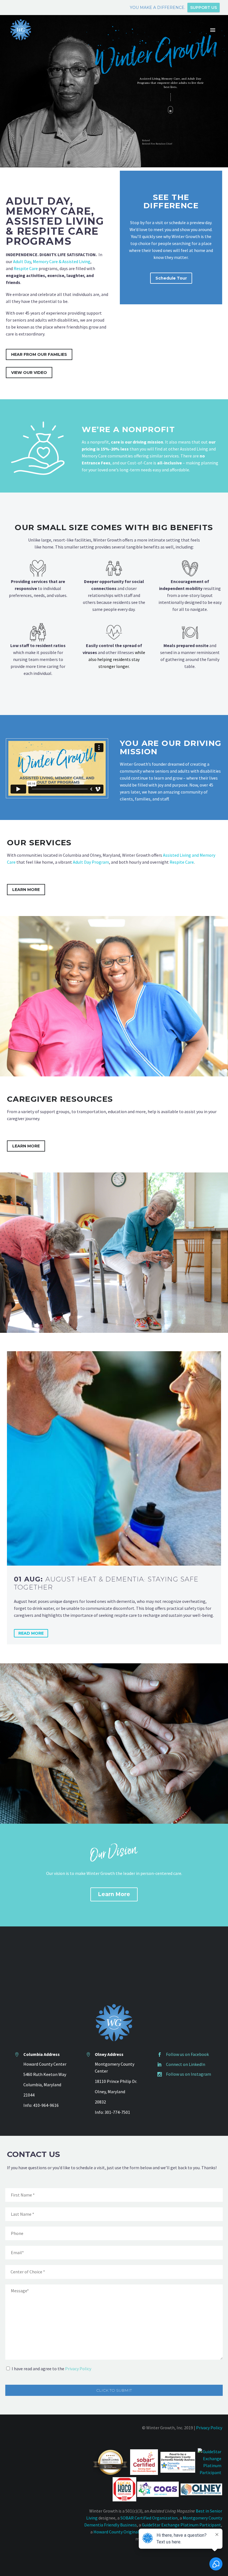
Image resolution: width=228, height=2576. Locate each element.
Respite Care (26, 268)
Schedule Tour (171, 278)
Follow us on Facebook (187, 2054)
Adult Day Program (91, 862)
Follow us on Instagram (189, 2074)
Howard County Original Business (125, 2532)
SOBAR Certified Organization (149, 2518)
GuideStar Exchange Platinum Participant (181, 2525)
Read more (31, 1633)
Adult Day (22, 261)
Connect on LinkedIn (186, 2064)
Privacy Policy (78, 2369)
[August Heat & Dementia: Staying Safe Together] (114, 1458)
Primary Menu (213, 30)
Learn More (26, 890)
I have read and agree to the (51, 2369)
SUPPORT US (204, 8)
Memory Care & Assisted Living (62, 261)
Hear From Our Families (39, 354)
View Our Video (29, 373)
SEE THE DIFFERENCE (171, 201)
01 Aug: (106, 1583)
